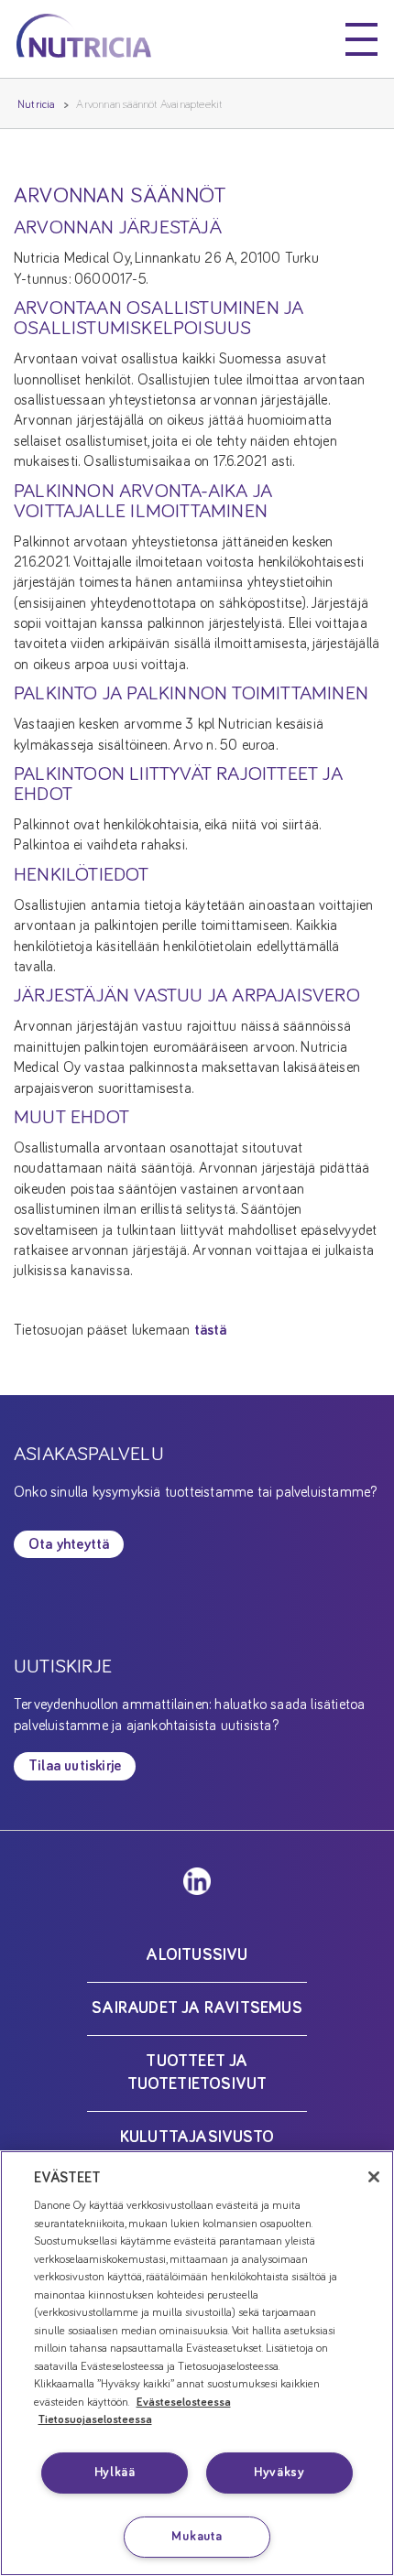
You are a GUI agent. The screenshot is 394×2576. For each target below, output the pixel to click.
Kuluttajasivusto (197, 2138)
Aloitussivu (197, 1955)
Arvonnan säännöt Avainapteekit (149, 105)
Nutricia (37, 105)
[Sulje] (374, 2177)
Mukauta (197, 2537)
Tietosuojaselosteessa (95, 2420)
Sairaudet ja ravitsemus (197, 2008)
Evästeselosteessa (184, 2403)
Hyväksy (279, 2473)
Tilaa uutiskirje (75, 1766)
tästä (211, 1330)
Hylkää (115, 2473)
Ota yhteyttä (69, 1544)
